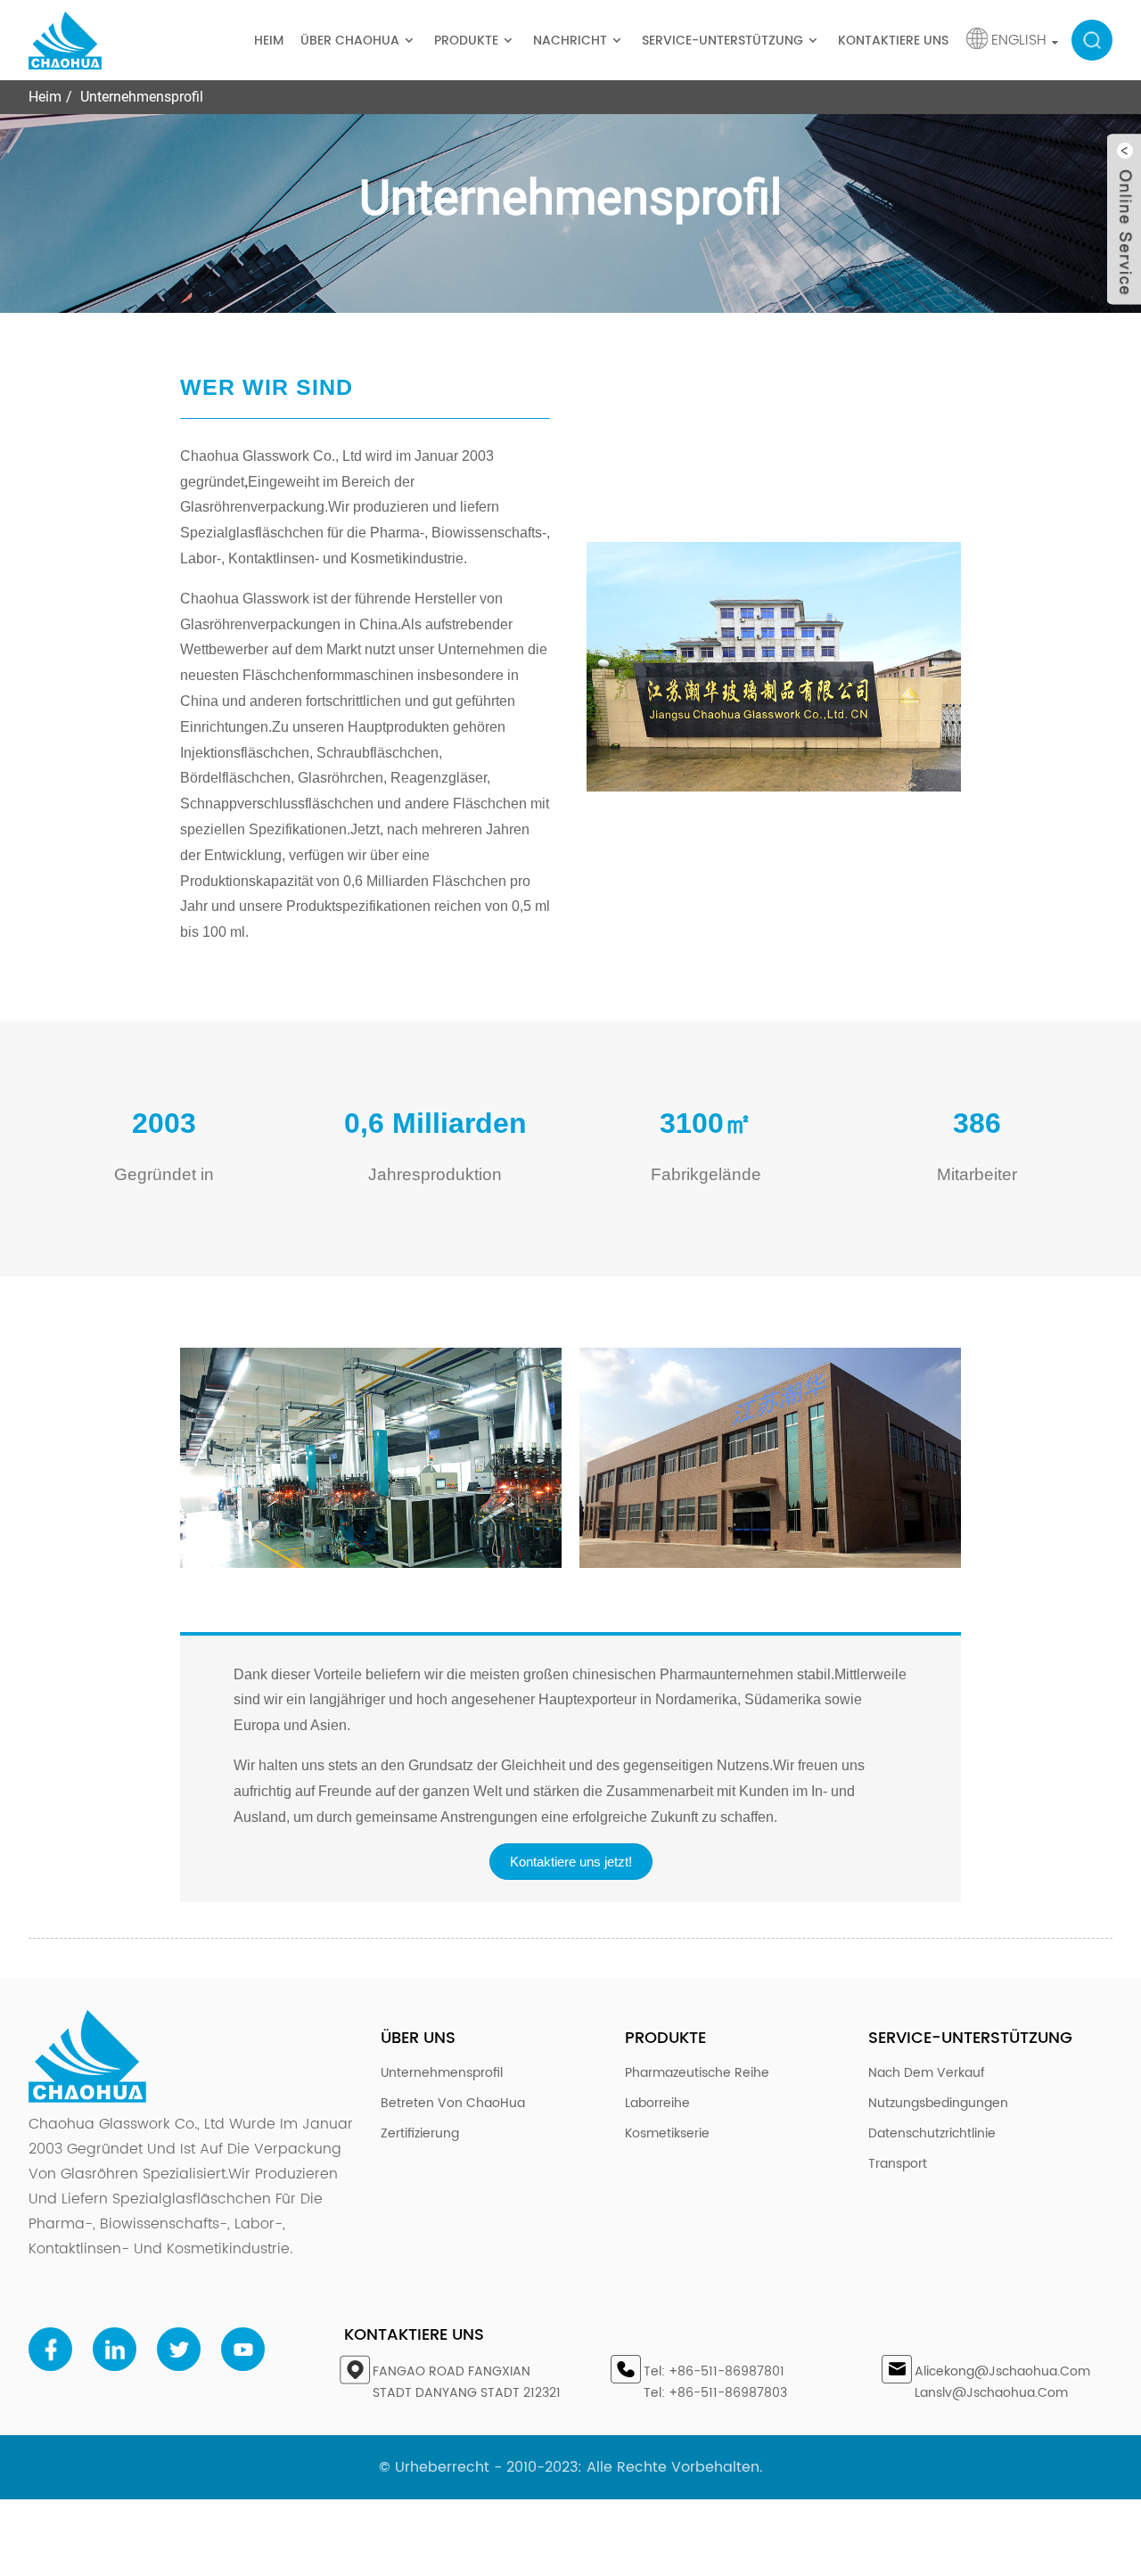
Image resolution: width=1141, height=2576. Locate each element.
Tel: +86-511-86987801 (714, 2371)
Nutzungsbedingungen (938, 2103)
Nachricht (570, 41)
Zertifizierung (420, 2133)
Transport (898, 2164)
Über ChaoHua (350, 41)
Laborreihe (657, 2103)
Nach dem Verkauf (927, 2073)
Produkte (466, 41)
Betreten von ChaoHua (453, 2103)
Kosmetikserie (667, 2133)
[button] (571, 1862)
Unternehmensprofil (142, 97)
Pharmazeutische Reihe (697, 2073)
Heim (269, 41)
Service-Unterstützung (722, 41)
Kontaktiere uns (893, 41)
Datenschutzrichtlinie (932, 2133)
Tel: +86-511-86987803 (715, 2393)
